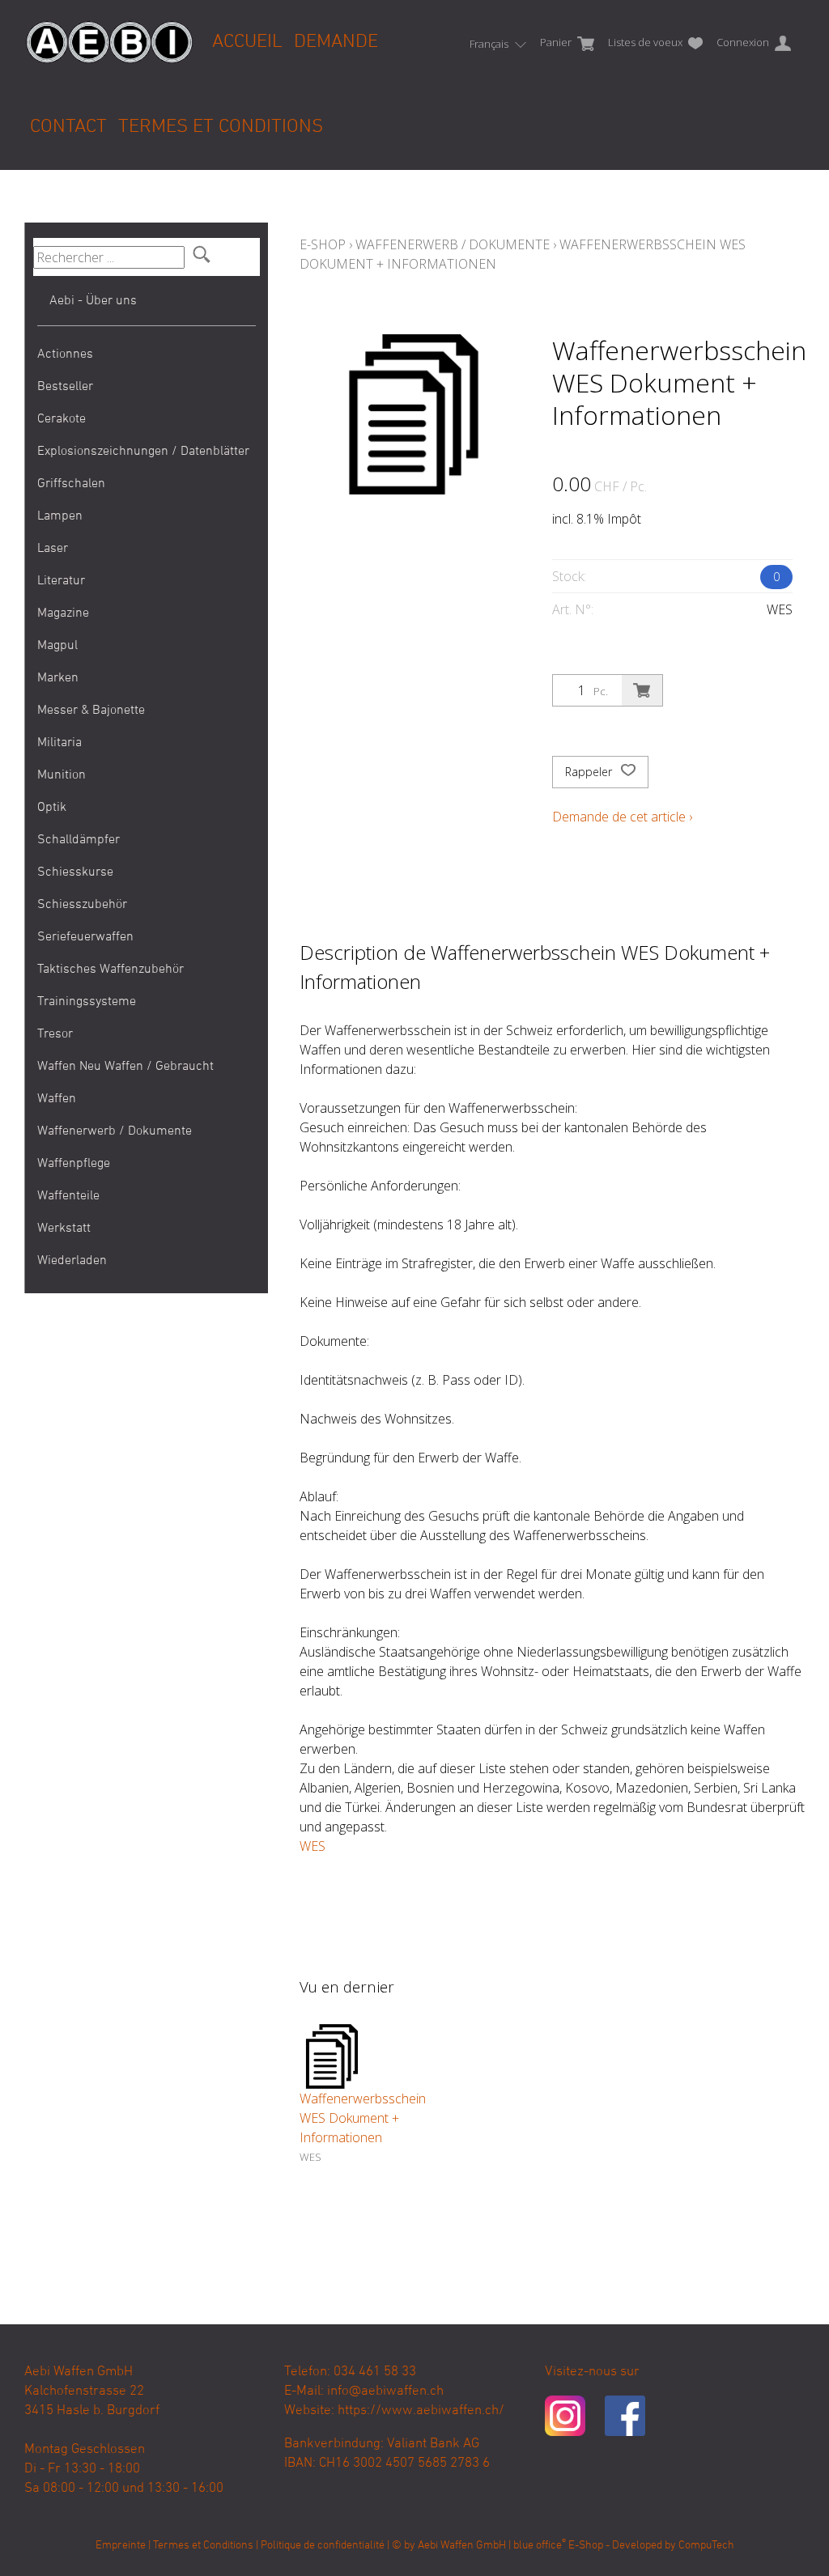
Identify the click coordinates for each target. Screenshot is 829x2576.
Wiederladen (72, 1261)
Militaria (60, 743)
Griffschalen (71, 484)
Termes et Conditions (221, 127)
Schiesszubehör (82, 905)
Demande (336, 42)
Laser (53, 549)
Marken (58, 678)
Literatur (61, 581)
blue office (540, 2546)
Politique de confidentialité (323, 2546)
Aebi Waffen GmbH (462, 2546)
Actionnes (65, 354)
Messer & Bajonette (91, 711)
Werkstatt (64, 1229)
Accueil (247, 42)
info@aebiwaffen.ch (385, 2391)
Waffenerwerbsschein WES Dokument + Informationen (363, 2118)
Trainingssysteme (87, 1002)
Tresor (55, 1034)
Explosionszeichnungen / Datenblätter (143, 452)
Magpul (57, 646)
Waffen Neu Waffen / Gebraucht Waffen (125, 1083)
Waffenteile (68, 1196)
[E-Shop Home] (109, 30)
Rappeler (590, 772)
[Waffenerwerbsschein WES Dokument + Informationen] (332, 2056)
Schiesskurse (75, 872)
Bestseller (65, 387)
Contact (68, 127)
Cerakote (62, 419)
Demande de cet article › (622, 817)
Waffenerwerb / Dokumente (115, 1131)
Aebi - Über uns (93, 301)
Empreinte (121, 2546)
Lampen (60, 516)
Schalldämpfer (79, 840)
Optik (52, 808)
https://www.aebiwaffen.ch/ (421, 2411)
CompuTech (706, 2546)
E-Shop (323, 244)
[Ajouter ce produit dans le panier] (642, 690)
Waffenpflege (74, 1164)
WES (312, 1846)
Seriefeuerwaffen (85, 937)
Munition (62, 775)
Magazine (63, 613)
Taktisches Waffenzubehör (111, 970)
